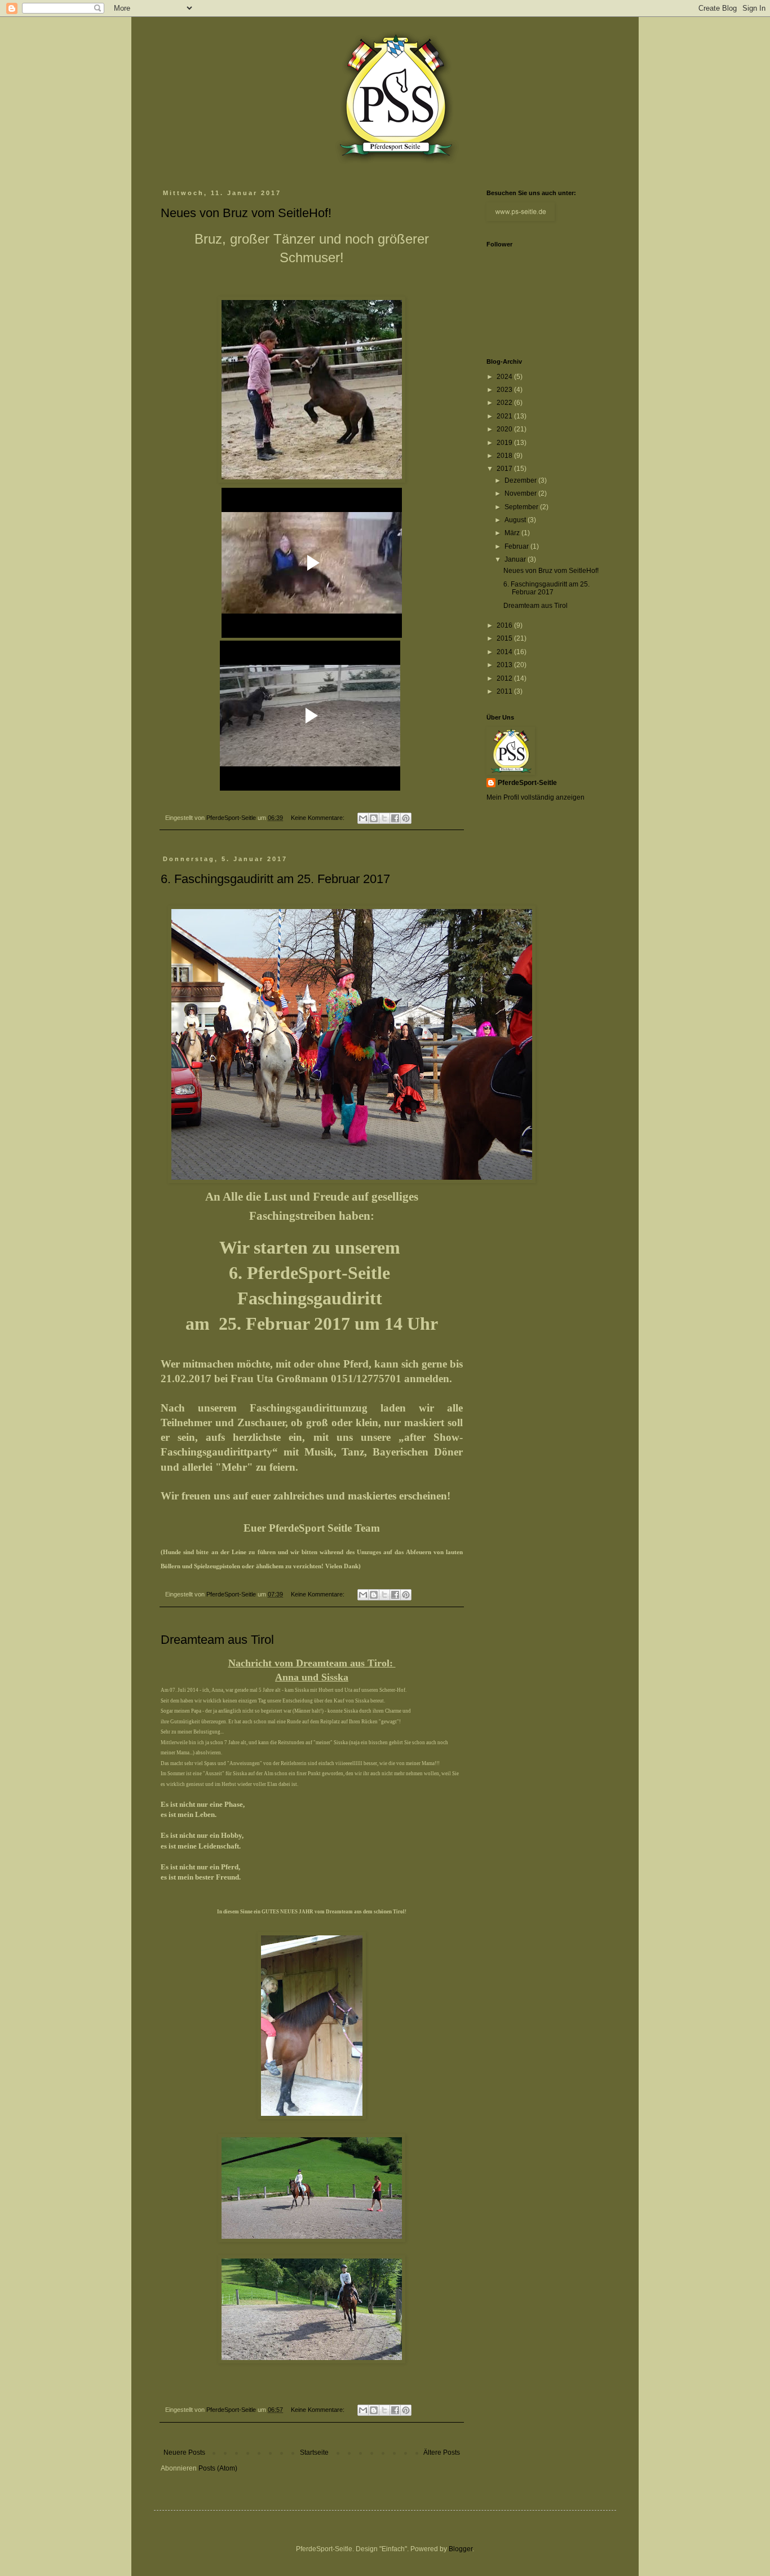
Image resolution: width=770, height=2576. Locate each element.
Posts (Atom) (218, 2468)
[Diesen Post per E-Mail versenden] (363, 818)
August (516, 520)
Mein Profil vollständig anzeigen (536, 797)
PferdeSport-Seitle (527, 783)
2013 (505, 665)
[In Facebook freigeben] (395, 818)
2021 (505, 416)
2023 (505, 390)
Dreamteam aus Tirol (217, 1640)
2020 (505, 429)
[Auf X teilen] (384, 818)
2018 (505, 456)
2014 (505, 652)
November (521, 493)
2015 (505, 638)
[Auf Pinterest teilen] (406, 818)
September (522, 507)
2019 (505, 443)
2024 (505, 377)
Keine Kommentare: (318, 818)
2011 (505, 691)
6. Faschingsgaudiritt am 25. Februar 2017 (275, 879)
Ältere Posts (442, 2453)
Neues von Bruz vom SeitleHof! (246, 213)
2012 (505, 678)
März (513, 533)
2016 (505, 625)
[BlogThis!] (374, 818)
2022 (505, 403)
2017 (505, 469)
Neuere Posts (184, 2453)
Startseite (314, 2453)
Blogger (461, 2549)
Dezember (521, 480)
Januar (516, 559)
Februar (517, 546)
